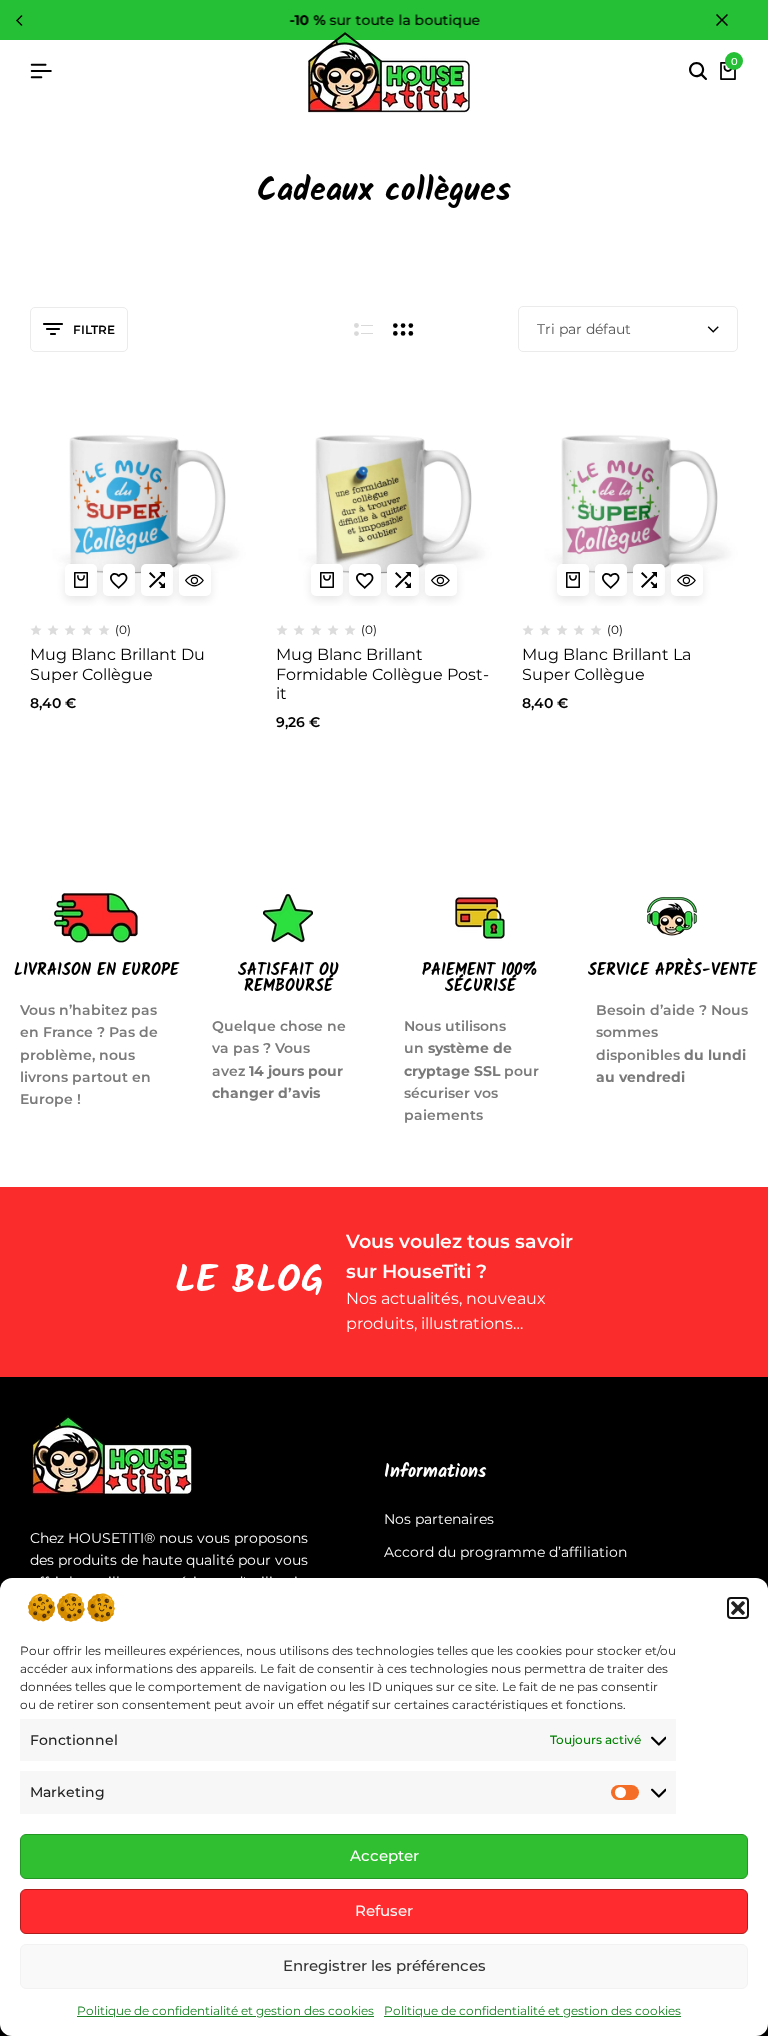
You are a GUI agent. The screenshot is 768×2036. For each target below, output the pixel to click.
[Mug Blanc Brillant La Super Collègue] (630, 498)
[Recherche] (698, 72)
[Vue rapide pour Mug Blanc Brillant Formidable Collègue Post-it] (441, 580)
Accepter (384, 1855)
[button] (738, 1608)
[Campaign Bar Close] (732, 20)
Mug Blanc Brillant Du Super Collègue (117, 664)
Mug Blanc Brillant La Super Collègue (606, 664)
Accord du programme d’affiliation (505, 1552)
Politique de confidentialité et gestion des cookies (225, 2010)
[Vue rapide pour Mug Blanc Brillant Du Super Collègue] (195, 580)
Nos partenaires (439, 1519)
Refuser (384, 1910)
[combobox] (628, 329)
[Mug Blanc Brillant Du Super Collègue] (138, 498)
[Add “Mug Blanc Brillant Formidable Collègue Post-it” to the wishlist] (365, 580)
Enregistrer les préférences (384, 1965)
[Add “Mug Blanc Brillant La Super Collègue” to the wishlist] (611, 580)
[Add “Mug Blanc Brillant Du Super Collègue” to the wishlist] (119, 580)
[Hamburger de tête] (41, 71)
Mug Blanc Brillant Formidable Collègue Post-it (382, 673)
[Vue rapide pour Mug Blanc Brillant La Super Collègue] (687, 580)
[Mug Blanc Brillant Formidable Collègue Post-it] (384, 498)
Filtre (94, 329)
